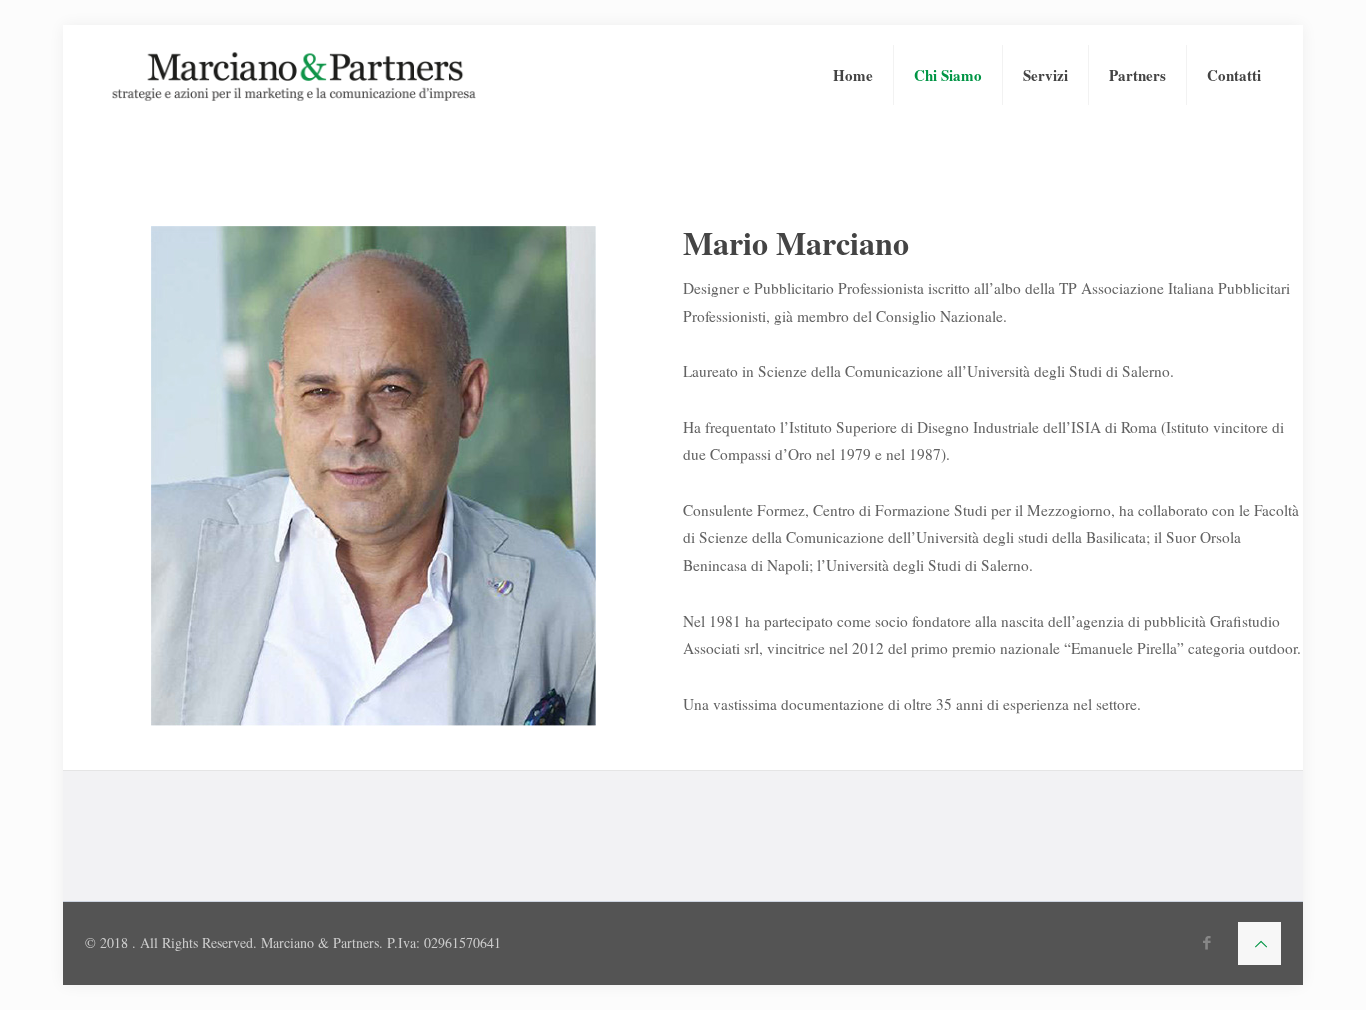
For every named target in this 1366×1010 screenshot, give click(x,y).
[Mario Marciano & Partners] (294, 75)
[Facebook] (1207, 942)
